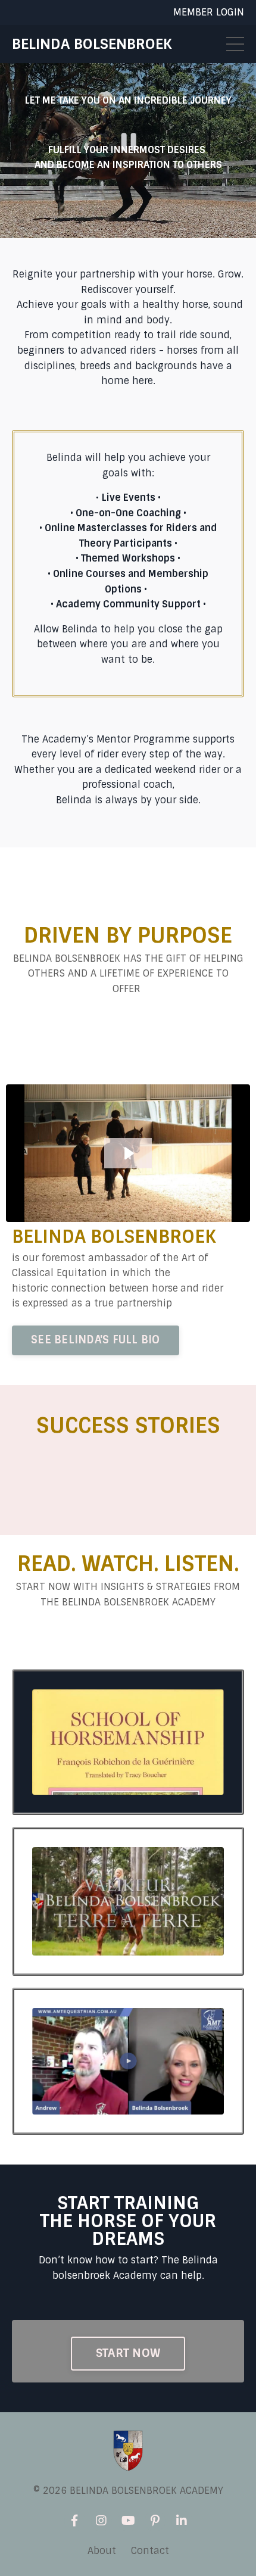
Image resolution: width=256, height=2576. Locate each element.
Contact (150, 2551)
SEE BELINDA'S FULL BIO (96, 1340)
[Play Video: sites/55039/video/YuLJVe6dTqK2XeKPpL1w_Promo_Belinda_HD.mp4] (128, 1153)
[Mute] (227, 229)
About (102, 2551)
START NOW (128, 2353)
